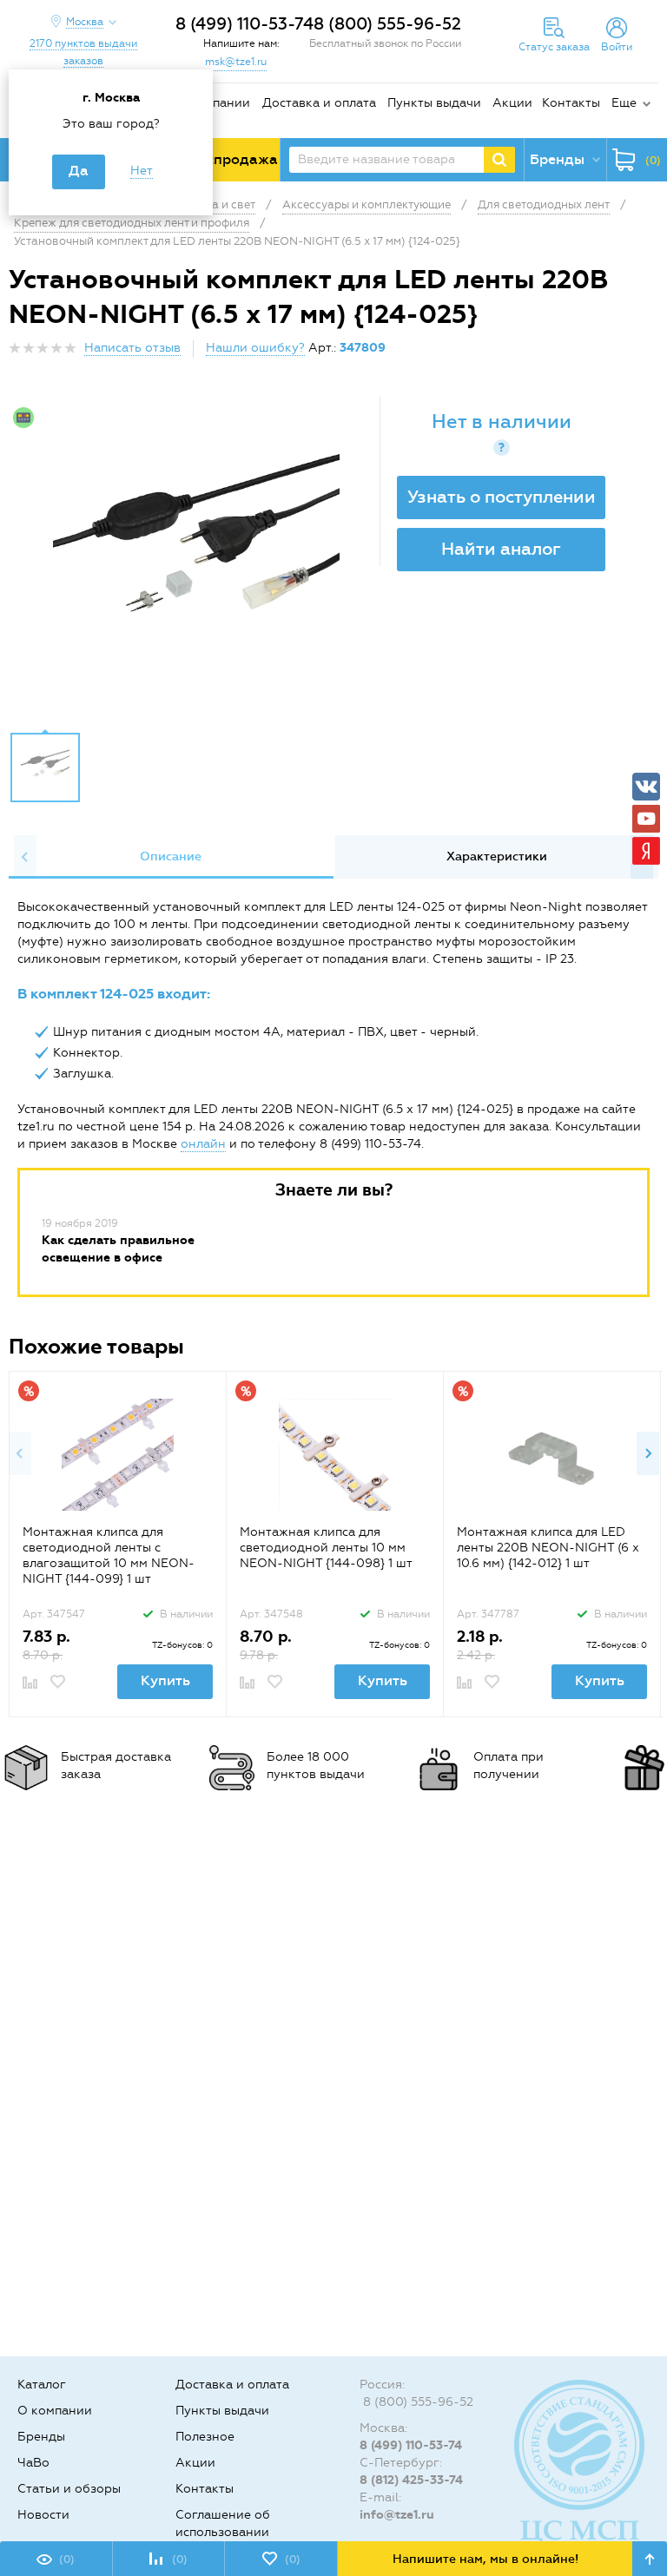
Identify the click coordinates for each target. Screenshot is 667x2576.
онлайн (203, 1144)
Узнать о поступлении (502, 497)
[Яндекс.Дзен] (646, 851)
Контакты (571, 103)
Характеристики (497, 856)
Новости (43, 2515)
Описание (171, 856)
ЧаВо (33, 2463)
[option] (196, 559)
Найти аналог (501, 549)
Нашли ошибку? (255, 348)
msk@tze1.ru (236, 62)
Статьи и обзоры (69, 2489)
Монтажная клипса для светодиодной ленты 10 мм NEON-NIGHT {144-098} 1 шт (326, 1548)
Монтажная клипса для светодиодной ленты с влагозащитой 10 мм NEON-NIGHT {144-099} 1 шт (109, 1555)
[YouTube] (646, 819)
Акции (512, 103)
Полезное (205, 2437)
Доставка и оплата (319, 103)
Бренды (41, 2437)
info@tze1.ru (397, 2515)
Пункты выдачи (434, 103)
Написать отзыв (132, 348)
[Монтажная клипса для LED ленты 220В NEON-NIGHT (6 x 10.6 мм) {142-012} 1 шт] (552, 1455)
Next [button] (648, 1453)
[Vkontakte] (646, 787)
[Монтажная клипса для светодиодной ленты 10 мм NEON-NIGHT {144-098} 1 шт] (335, 1455)
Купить (165, 1680)
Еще (624, 103)
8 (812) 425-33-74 (411, 2480)
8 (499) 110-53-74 (244, 24)
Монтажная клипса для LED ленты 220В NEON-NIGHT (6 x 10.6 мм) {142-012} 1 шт (548, 1548)
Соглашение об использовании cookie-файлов (223, 2532)
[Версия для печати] (649, 353)
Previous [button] (25, 857)
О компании (213, 103)
